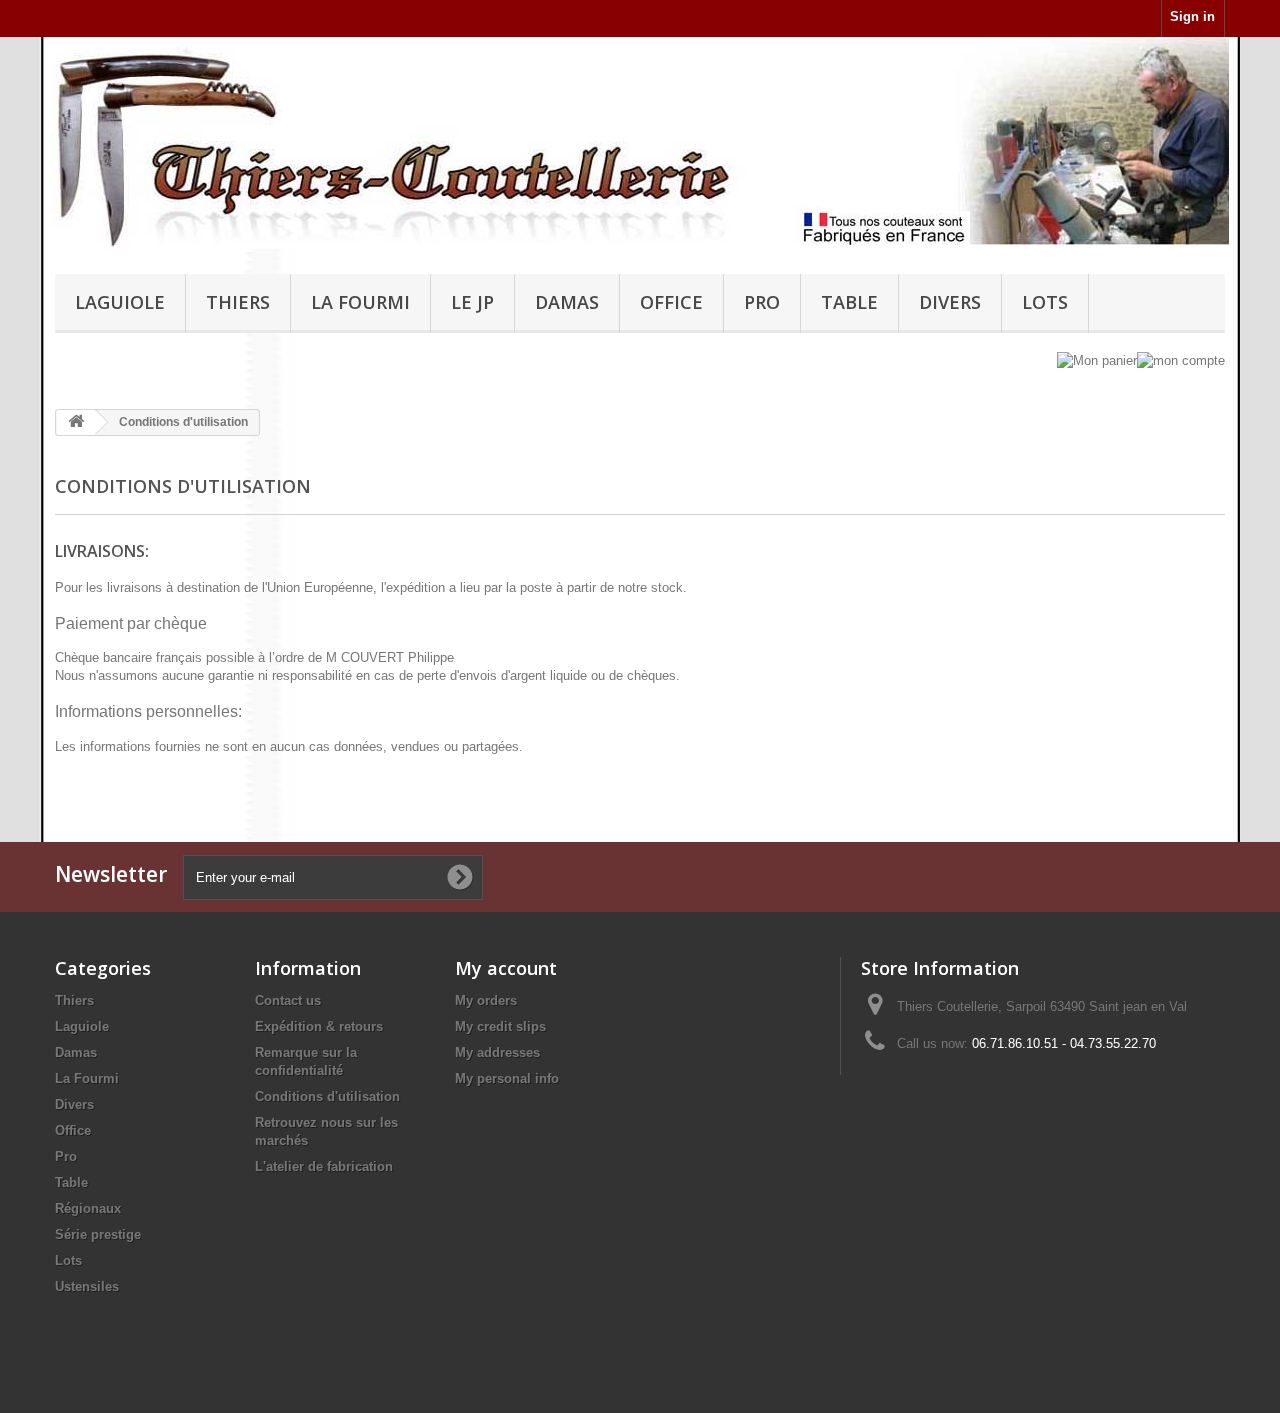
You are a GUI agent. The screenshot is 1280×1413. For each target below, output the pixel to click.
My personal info (507, 1078)
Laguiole (120, 302)
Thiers (238, 302)
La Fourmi (360, 302)
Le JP (472, 302)
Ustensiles (87, 1286)
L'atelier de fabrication (324, 1166)
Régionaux (88, 1208)
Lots (1045, 302)
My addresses (497, 1052)
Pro (762, 302)
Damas (567, 302)
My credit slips (500, 1026)
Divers (950, 302)
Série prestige (98, 1234)
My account (506, 968)
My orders (486, 1000)
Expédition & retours (319, 1026)
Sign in (1192, 16)
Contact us (288, 1000)
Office (671, 302)
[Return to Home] (76, 422)
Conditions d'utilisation (327, 1096)
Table (849, 302)
